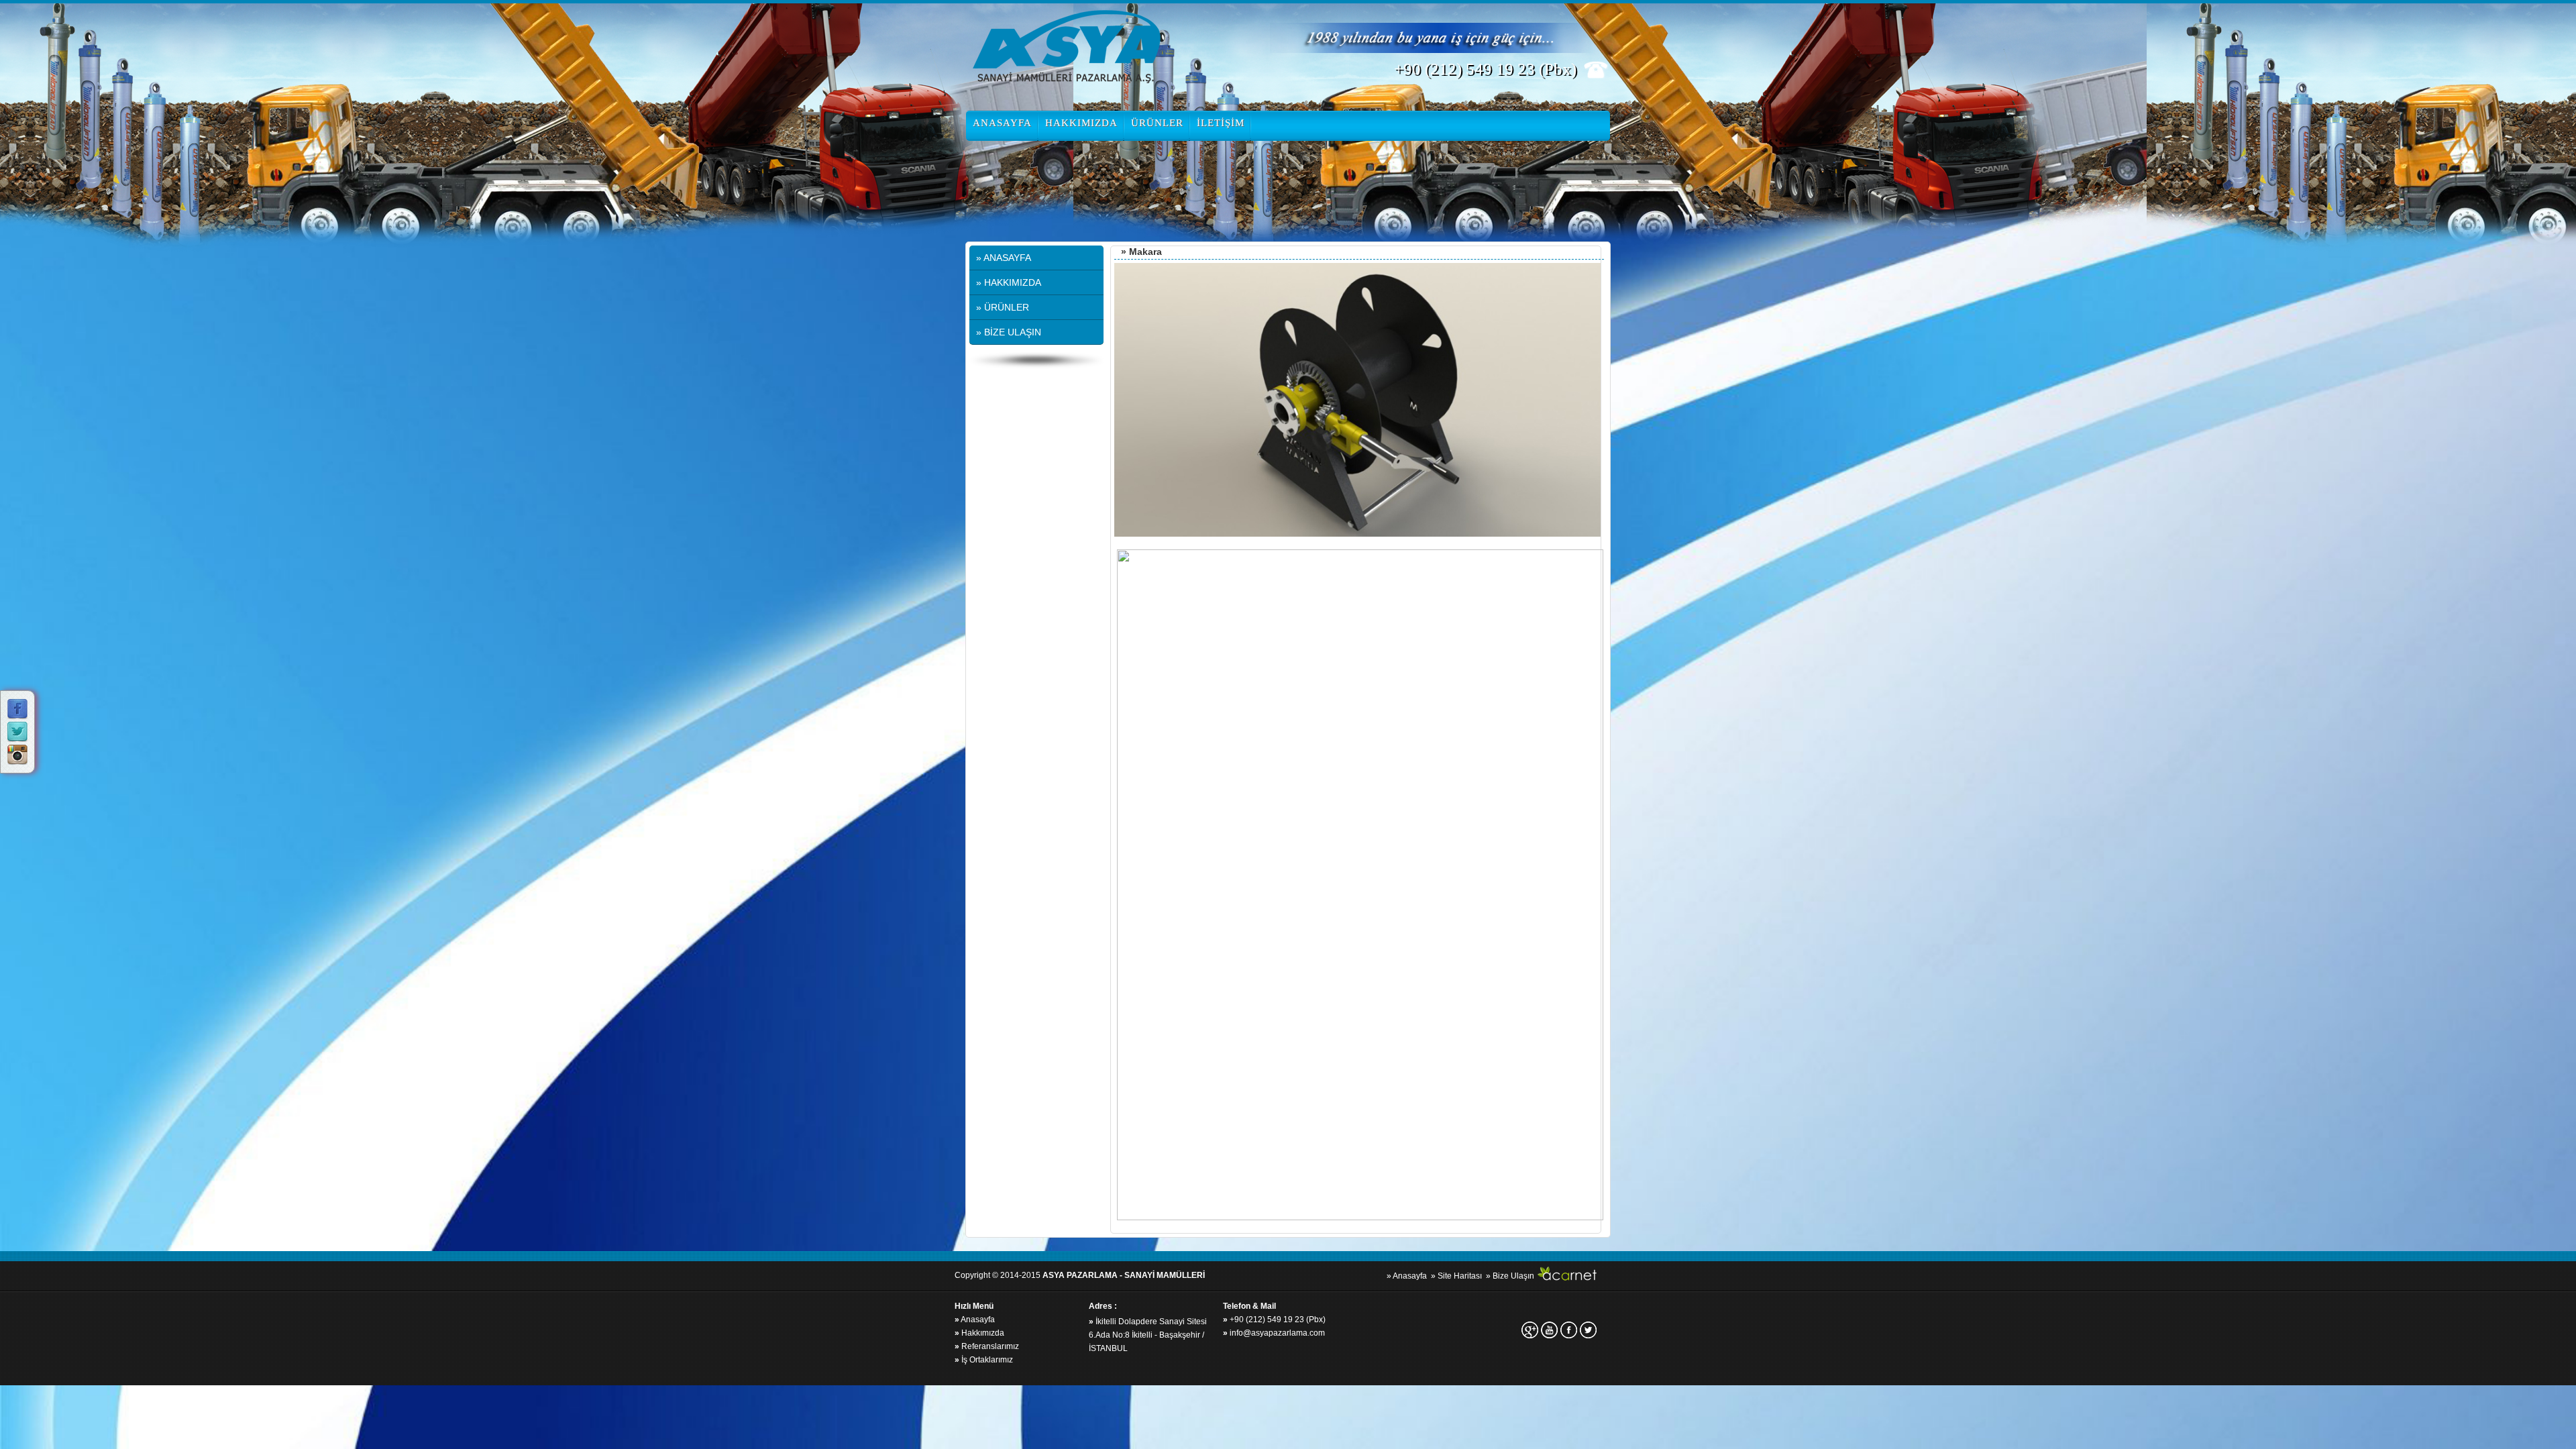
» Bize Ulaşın (1510, 1276)
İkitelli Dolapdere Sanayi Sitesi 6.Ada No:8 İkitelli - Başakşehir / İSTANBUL (1148, 1335)
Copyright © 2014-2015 (1080, 1275)
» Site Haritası (1456, 1276)
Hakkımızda (979, 1333)
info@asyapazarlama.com (1274, 1333)
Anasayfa (975, 1320)
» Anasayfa (1407, 1276)
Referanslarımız (987, 1346)
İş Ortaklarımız (984, 1360)
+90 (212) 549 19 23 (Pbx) (1274, 1320)
